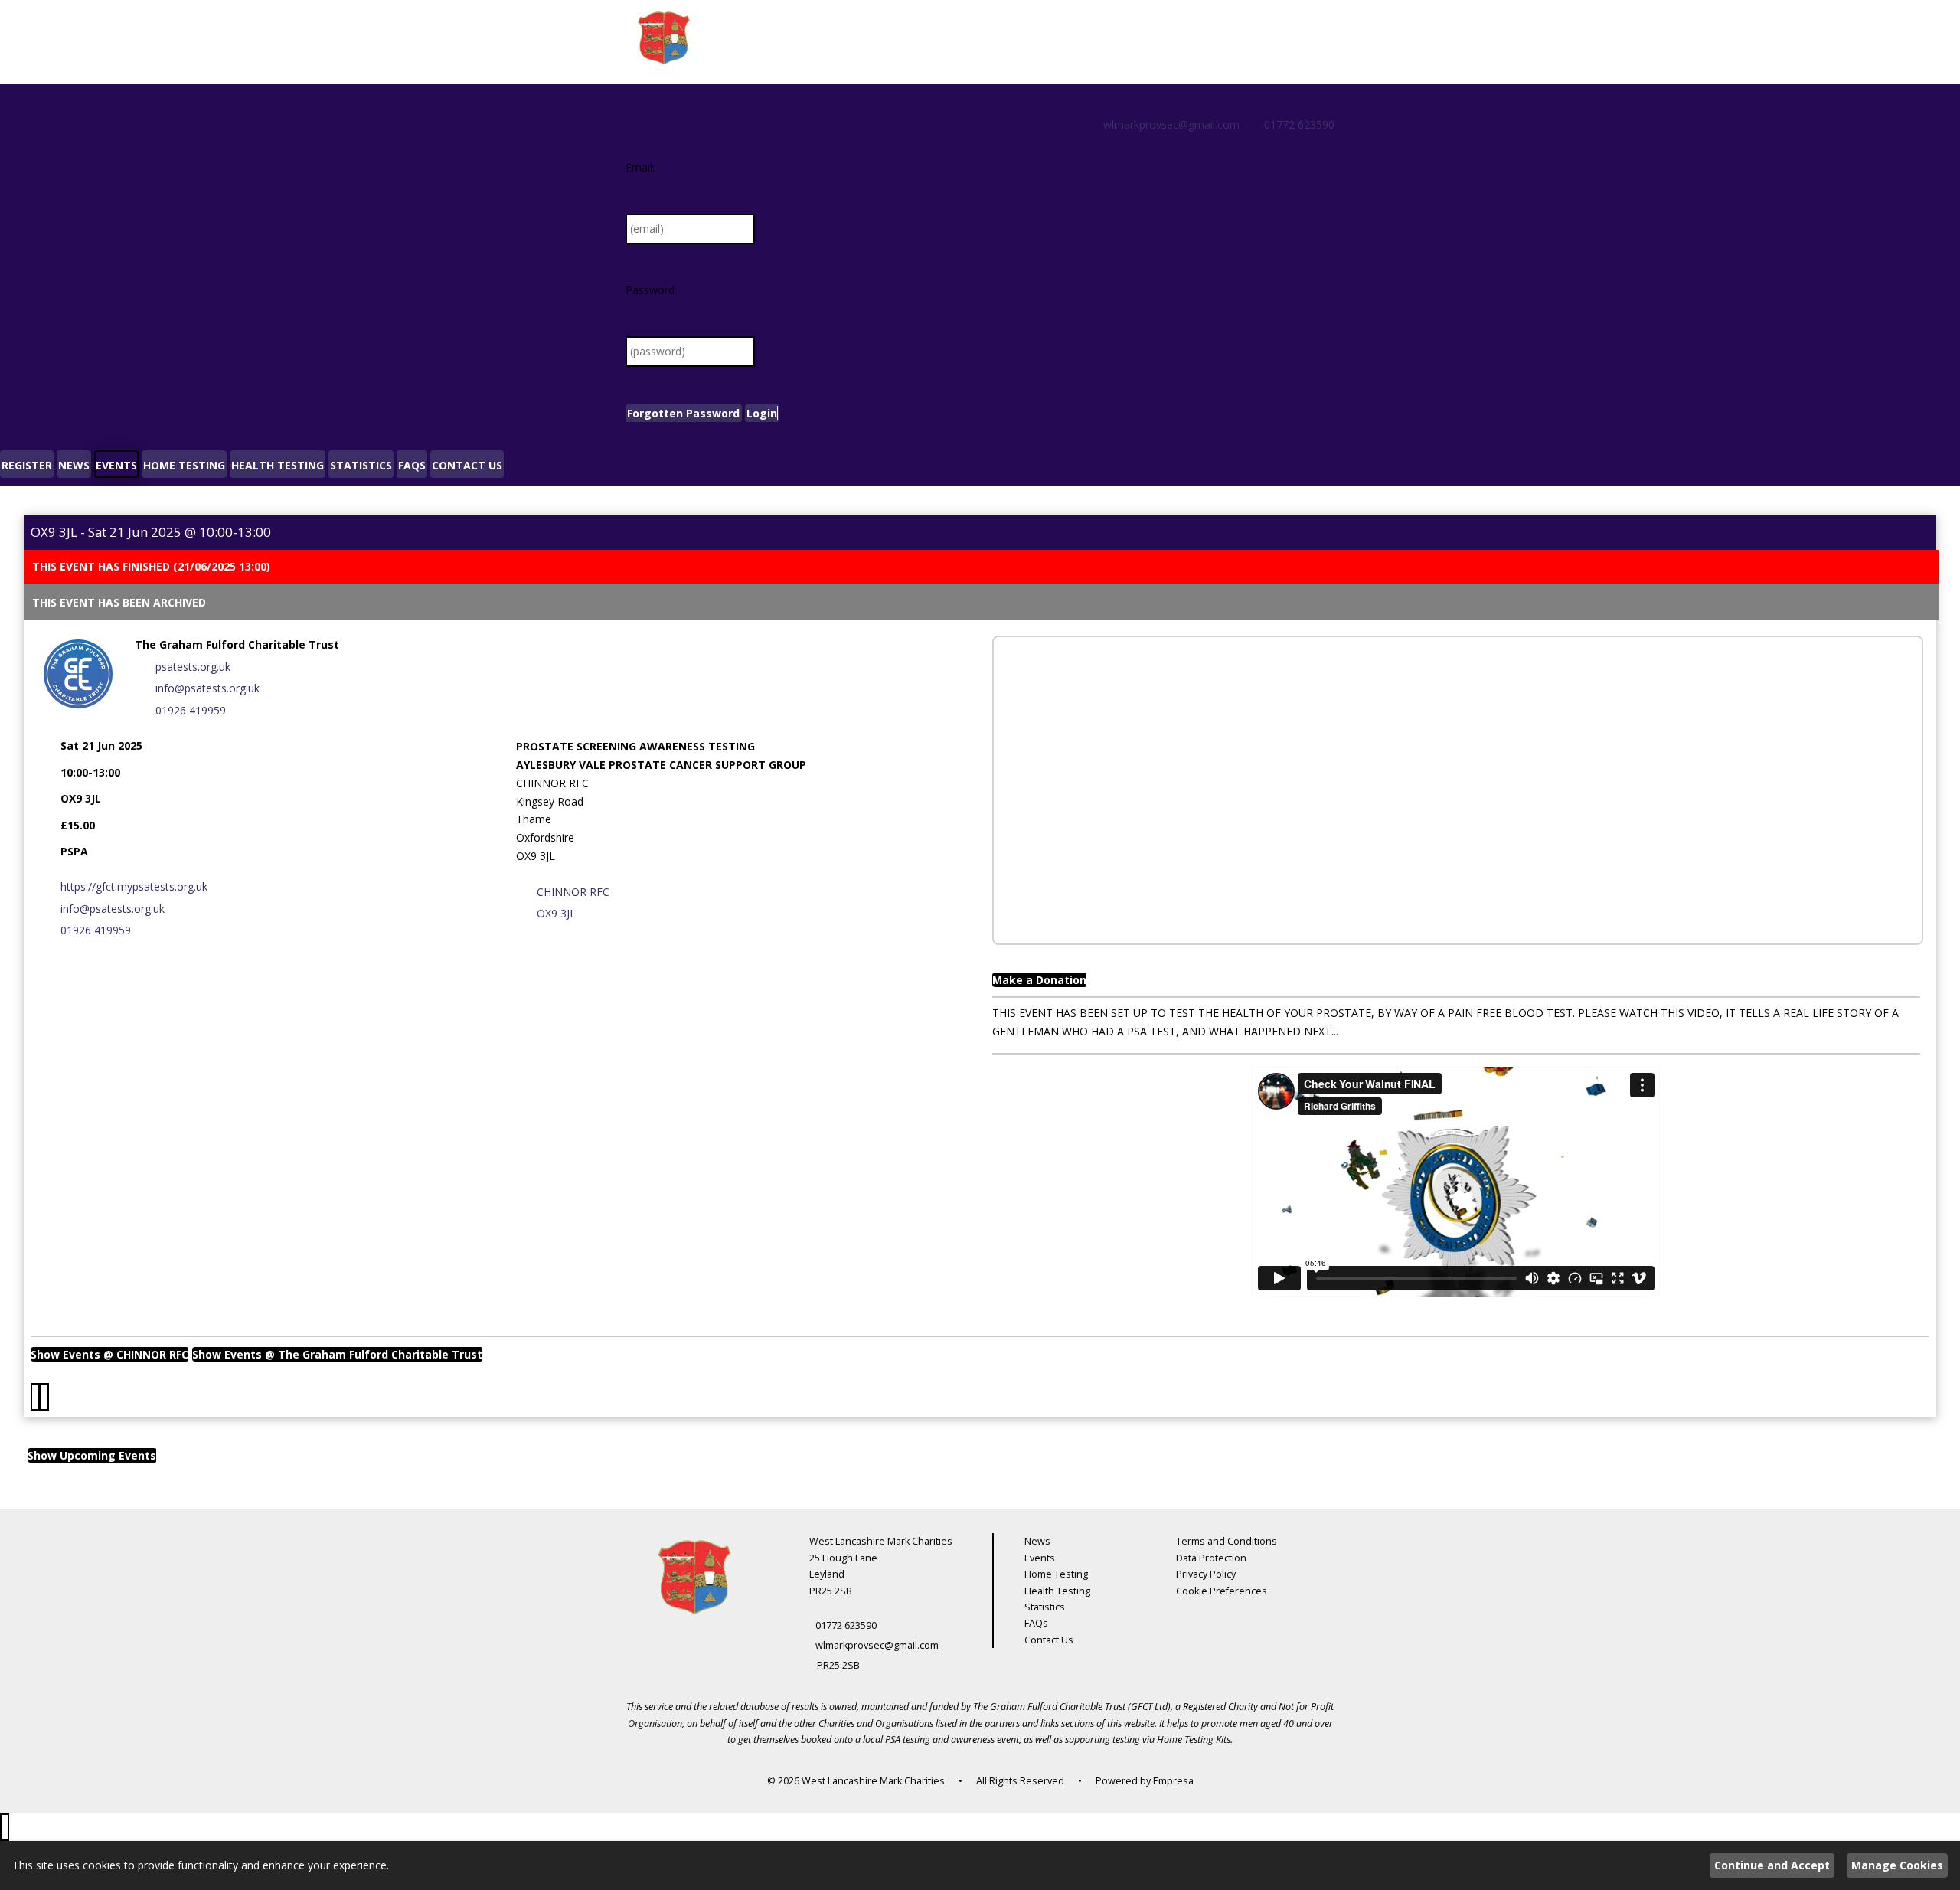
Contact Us (1049, 1640)
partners (1002, 1723)
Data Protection (1211, 1558)
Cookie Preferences (1222, 1591)
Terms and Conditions (1227, 1541)
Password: (651, 290)
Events (1040, 1558)
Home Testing (1056, 1574)
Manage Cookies (1897, 1865)
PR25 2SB (838, 1665)
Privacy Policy (1206, 1574)
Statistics (1045, 1607)
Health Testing (1057, 1591)
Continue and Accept (1772, 1865)
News (1037, 1541)
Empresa (1173, 1781)
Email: (640, 167)
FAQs (1036, 1623)
